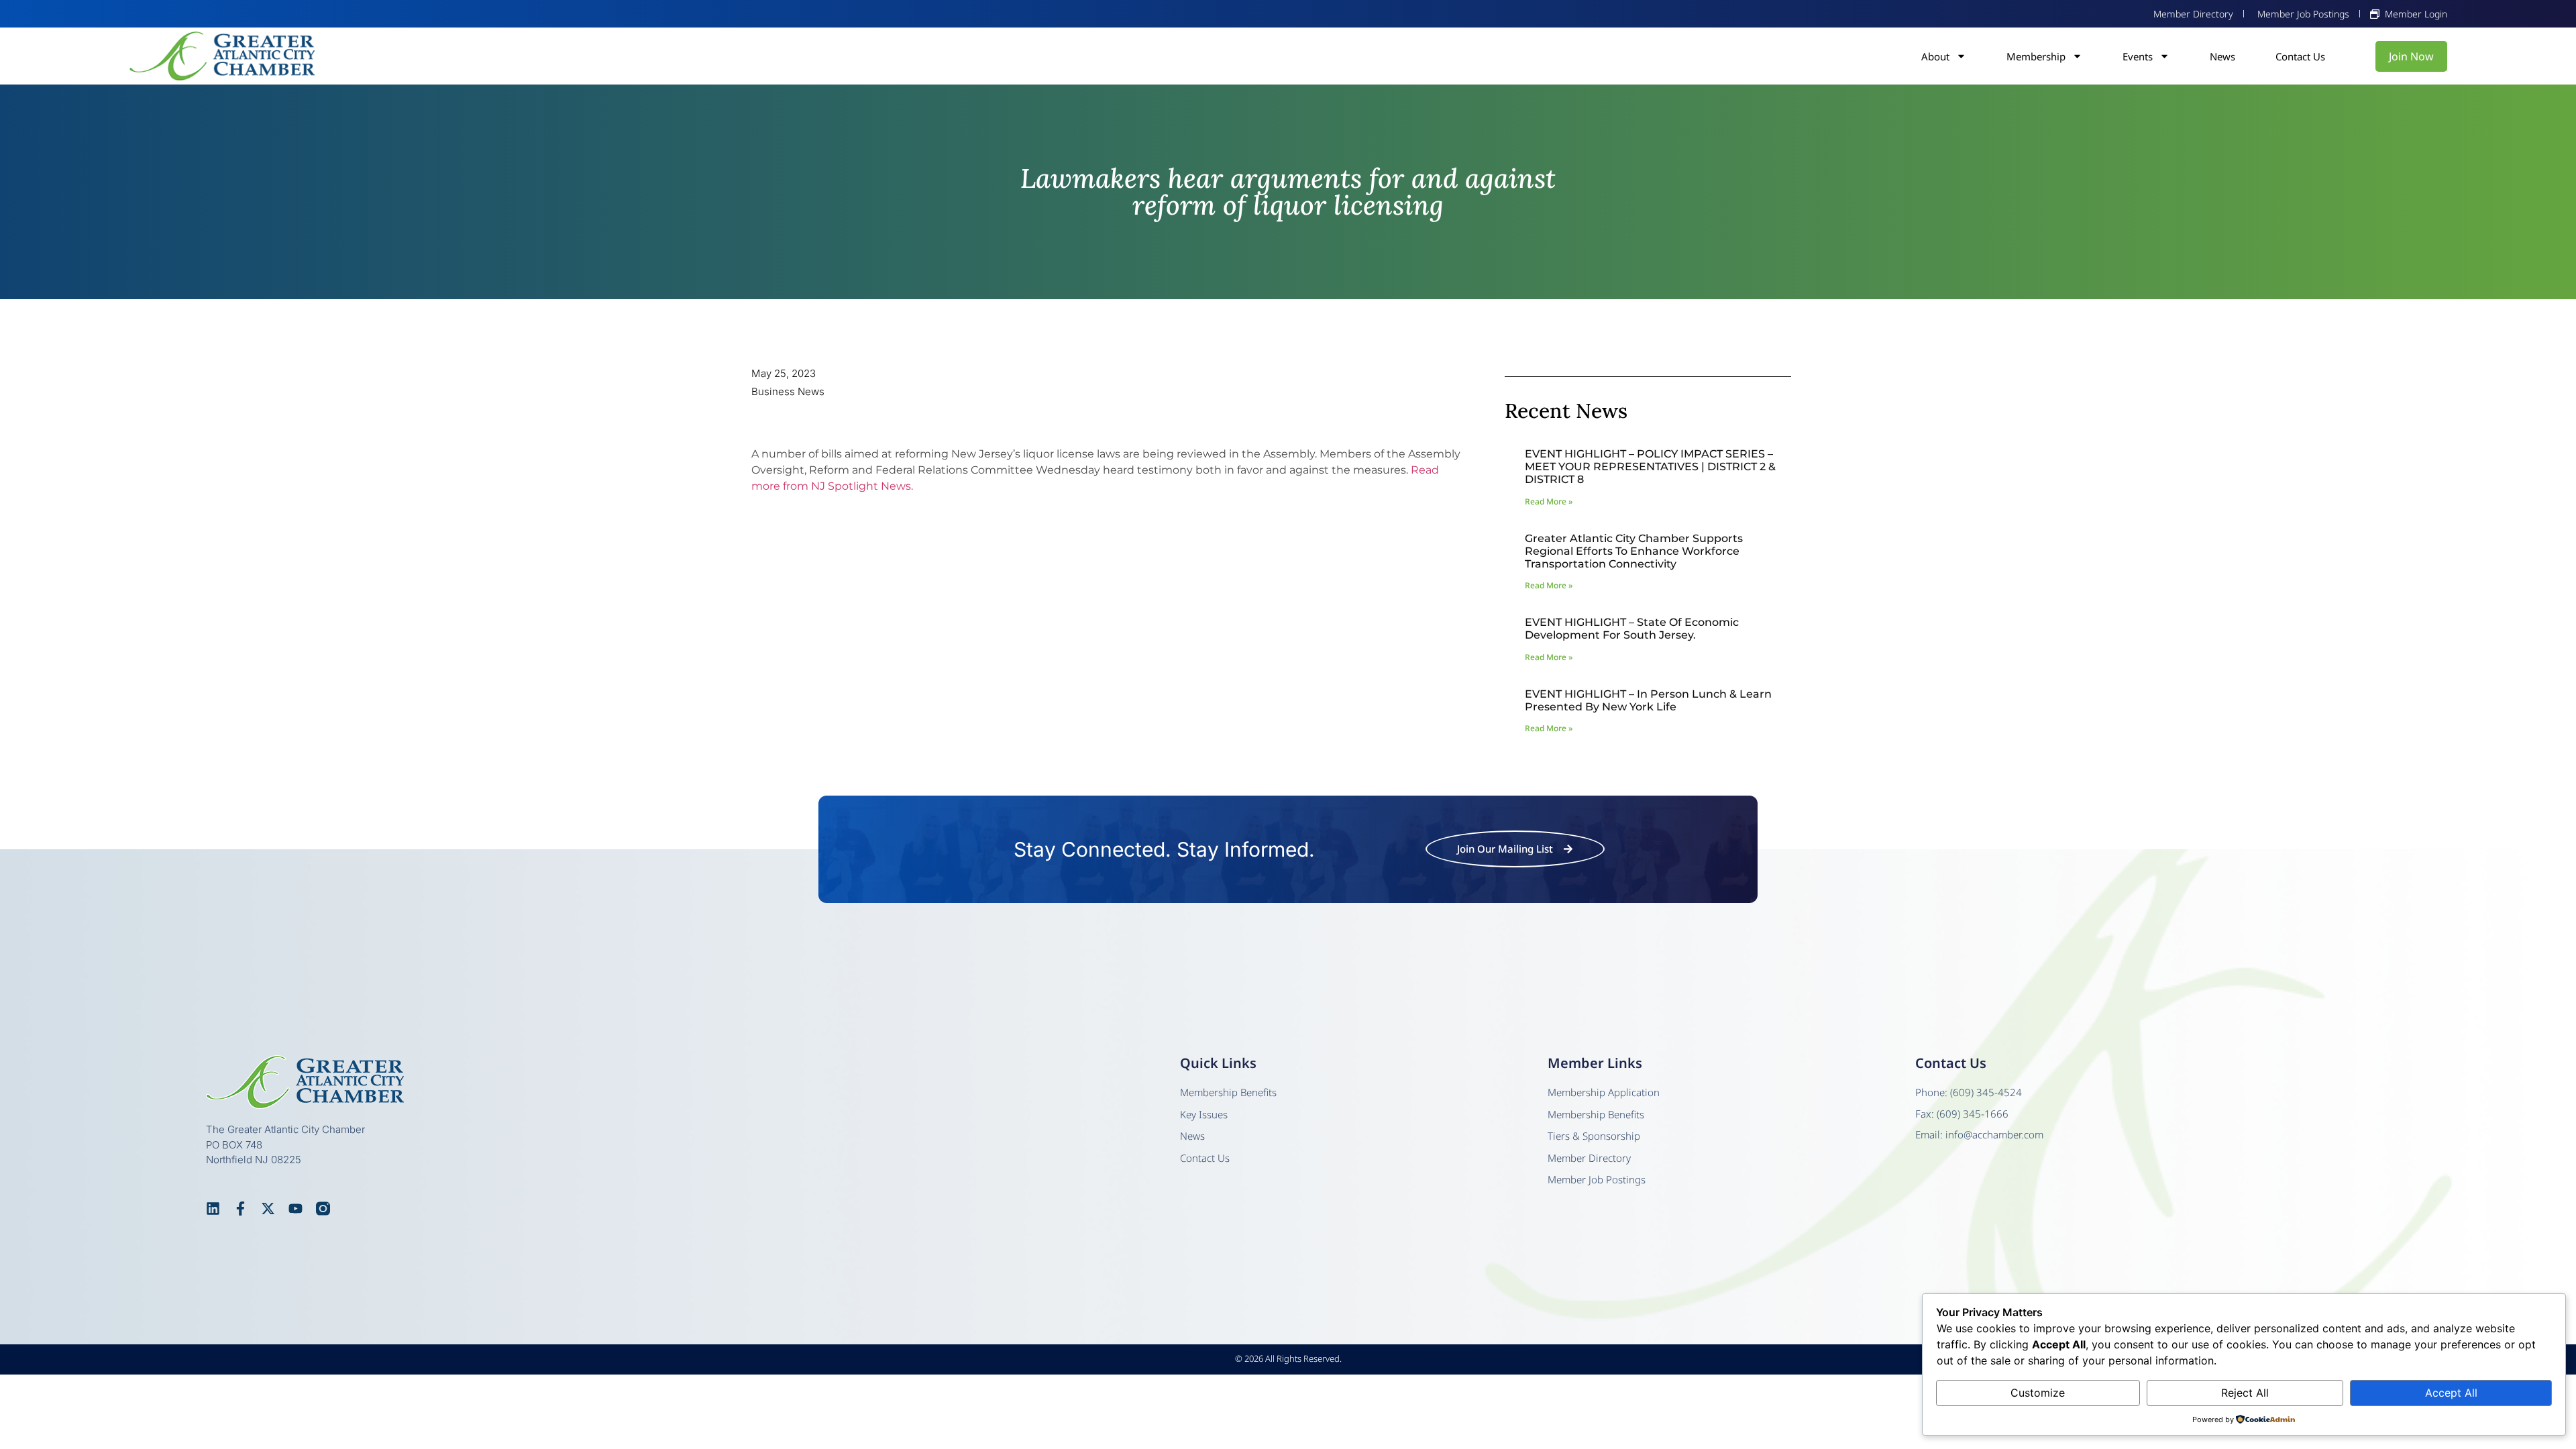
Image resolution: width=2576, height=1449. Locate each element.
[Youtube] (296, 1209)
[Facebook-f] (240, 1209)
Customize (2038, 1393)
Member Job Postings (1597, 1179)
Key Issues (1204, 1114)
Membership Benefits (1228, 1092)
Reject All (2245, 1393)
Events (2138, 56)
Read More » (1549, 501)
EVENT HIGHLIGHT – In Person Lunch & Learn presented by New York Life (1648, 700)
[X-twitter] (268, 1209)
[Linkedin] (213, 1209)
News (2222, 56)
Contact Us (2300, 56)
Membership (2036, 56)
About (1935, 56)
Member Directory (1589, 1158)
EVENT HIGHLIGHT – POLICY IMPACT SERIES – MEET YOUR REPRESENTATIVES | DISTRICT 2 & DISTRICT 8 (1650, 467)
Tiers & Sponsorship (1594, 1136)
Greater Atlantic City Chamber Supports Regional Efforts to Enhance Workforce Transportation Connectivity (1634, 551)
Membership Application (1604, 1092)
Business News (788, 391)
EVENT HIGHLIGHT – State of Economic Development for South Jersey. (1632, 629)
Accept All (2451, 1393)
